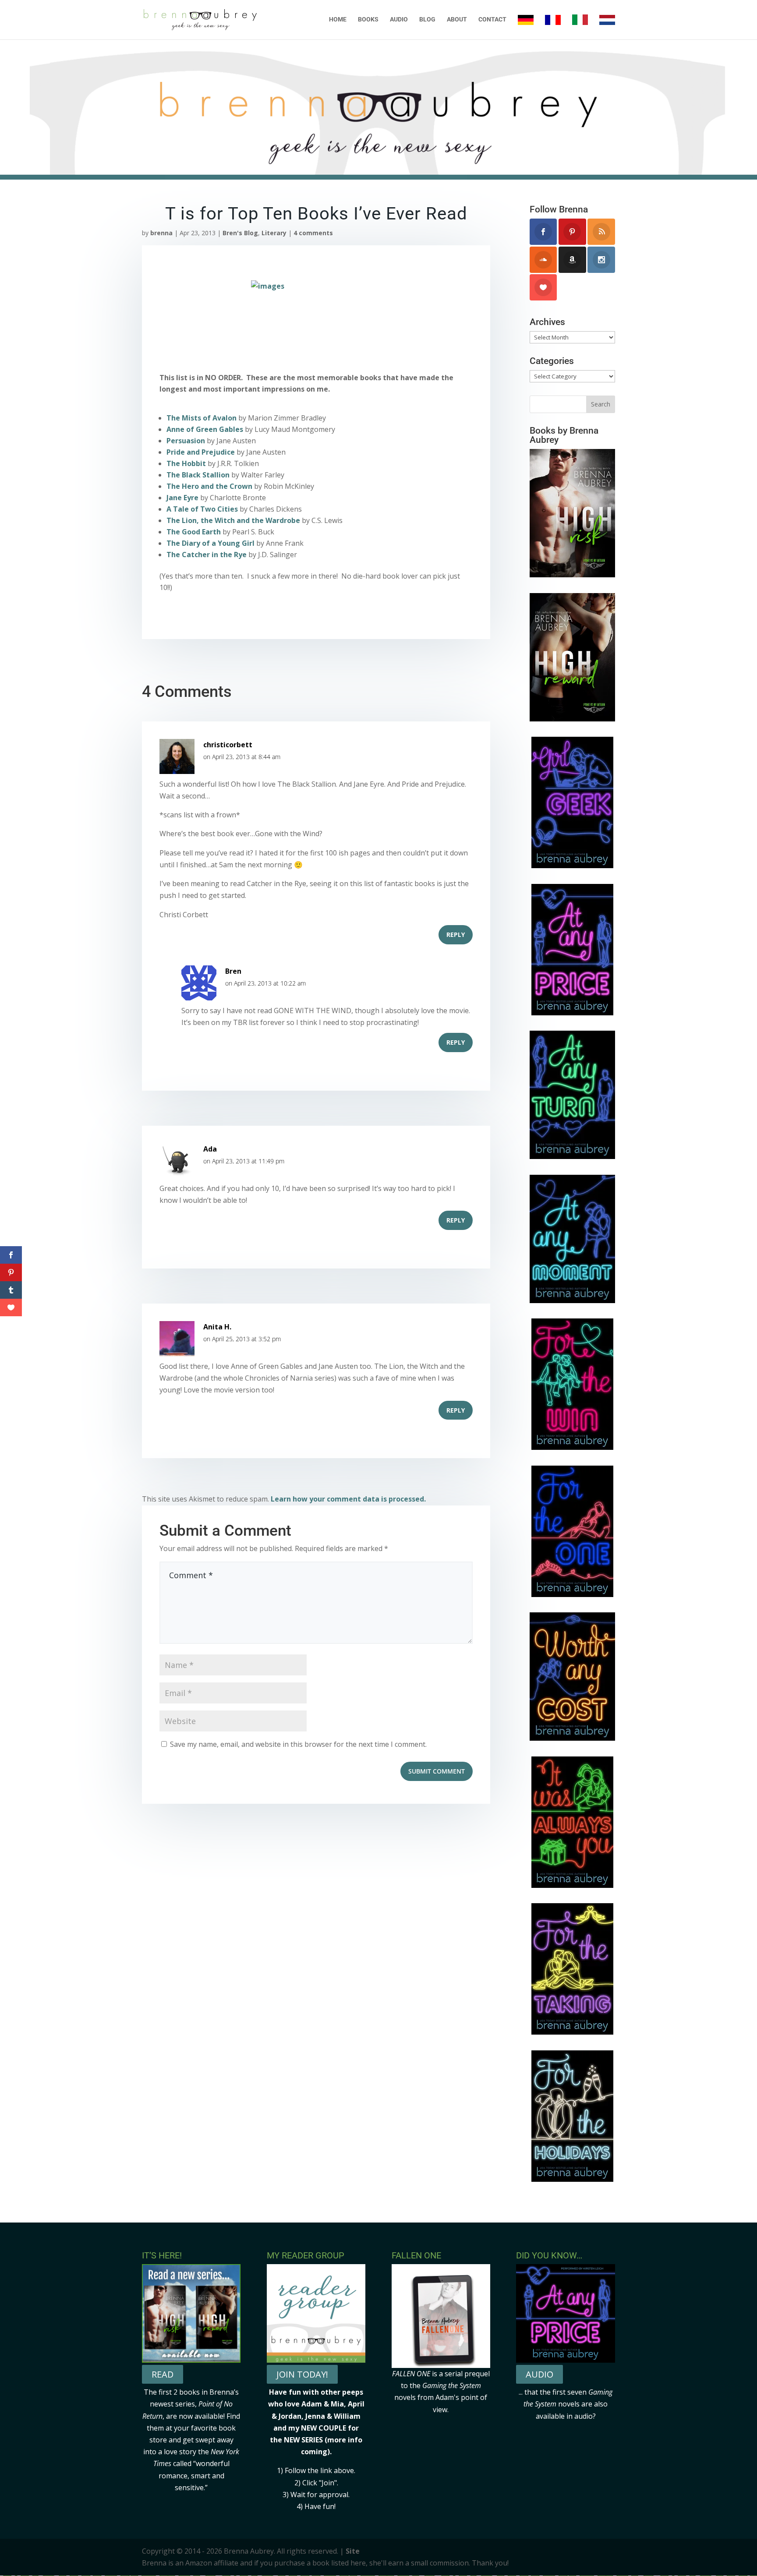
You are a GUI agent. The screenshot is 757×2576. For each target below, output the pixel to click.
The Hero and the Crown (209, 486)
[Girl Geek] (572, 866)
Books (368, 19)
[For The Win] (572, 1447)
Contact (492, 19)
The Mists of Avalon (202, 418)
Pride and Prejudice (201, 452)
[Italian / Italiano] (580, 27)
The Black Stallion (198, 475)
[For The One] (572, 1594)
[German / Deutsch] (526, 27)
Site (353, 2551)
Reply (456, 935)
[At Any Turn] (572, 1156)
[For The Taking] (572, 2032)
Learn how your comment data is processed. (348, 1499)
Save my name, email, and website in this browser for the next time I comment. (298, 1744)
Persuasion (186, 441)
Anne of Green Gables (205, 429)
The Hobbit (186, 463)
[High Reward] (572, 719)
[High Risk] (572, 575)
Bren (233, 971)
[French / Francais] (553, 27)
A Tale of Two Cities (202, 509)
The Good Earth (194, 532)
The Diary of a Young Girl (210, 543)
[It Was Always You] (572, 1885)
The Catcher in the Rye (207, 555)
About (457, 19)
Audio (399, 19)
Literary (274, 233)
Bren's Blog (240, 233)
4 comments (313, 233)
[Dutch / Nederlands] (607, 27)
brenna (161, 233)
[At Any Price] (572, 1013)
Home (338, 19)
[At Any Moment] (572, 1300)
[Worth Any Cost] (572, 1738)
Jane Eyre (182, 498)
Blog (427, 19)
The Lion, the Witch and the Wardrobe (233, 520)
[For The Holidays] (572, 2179)
